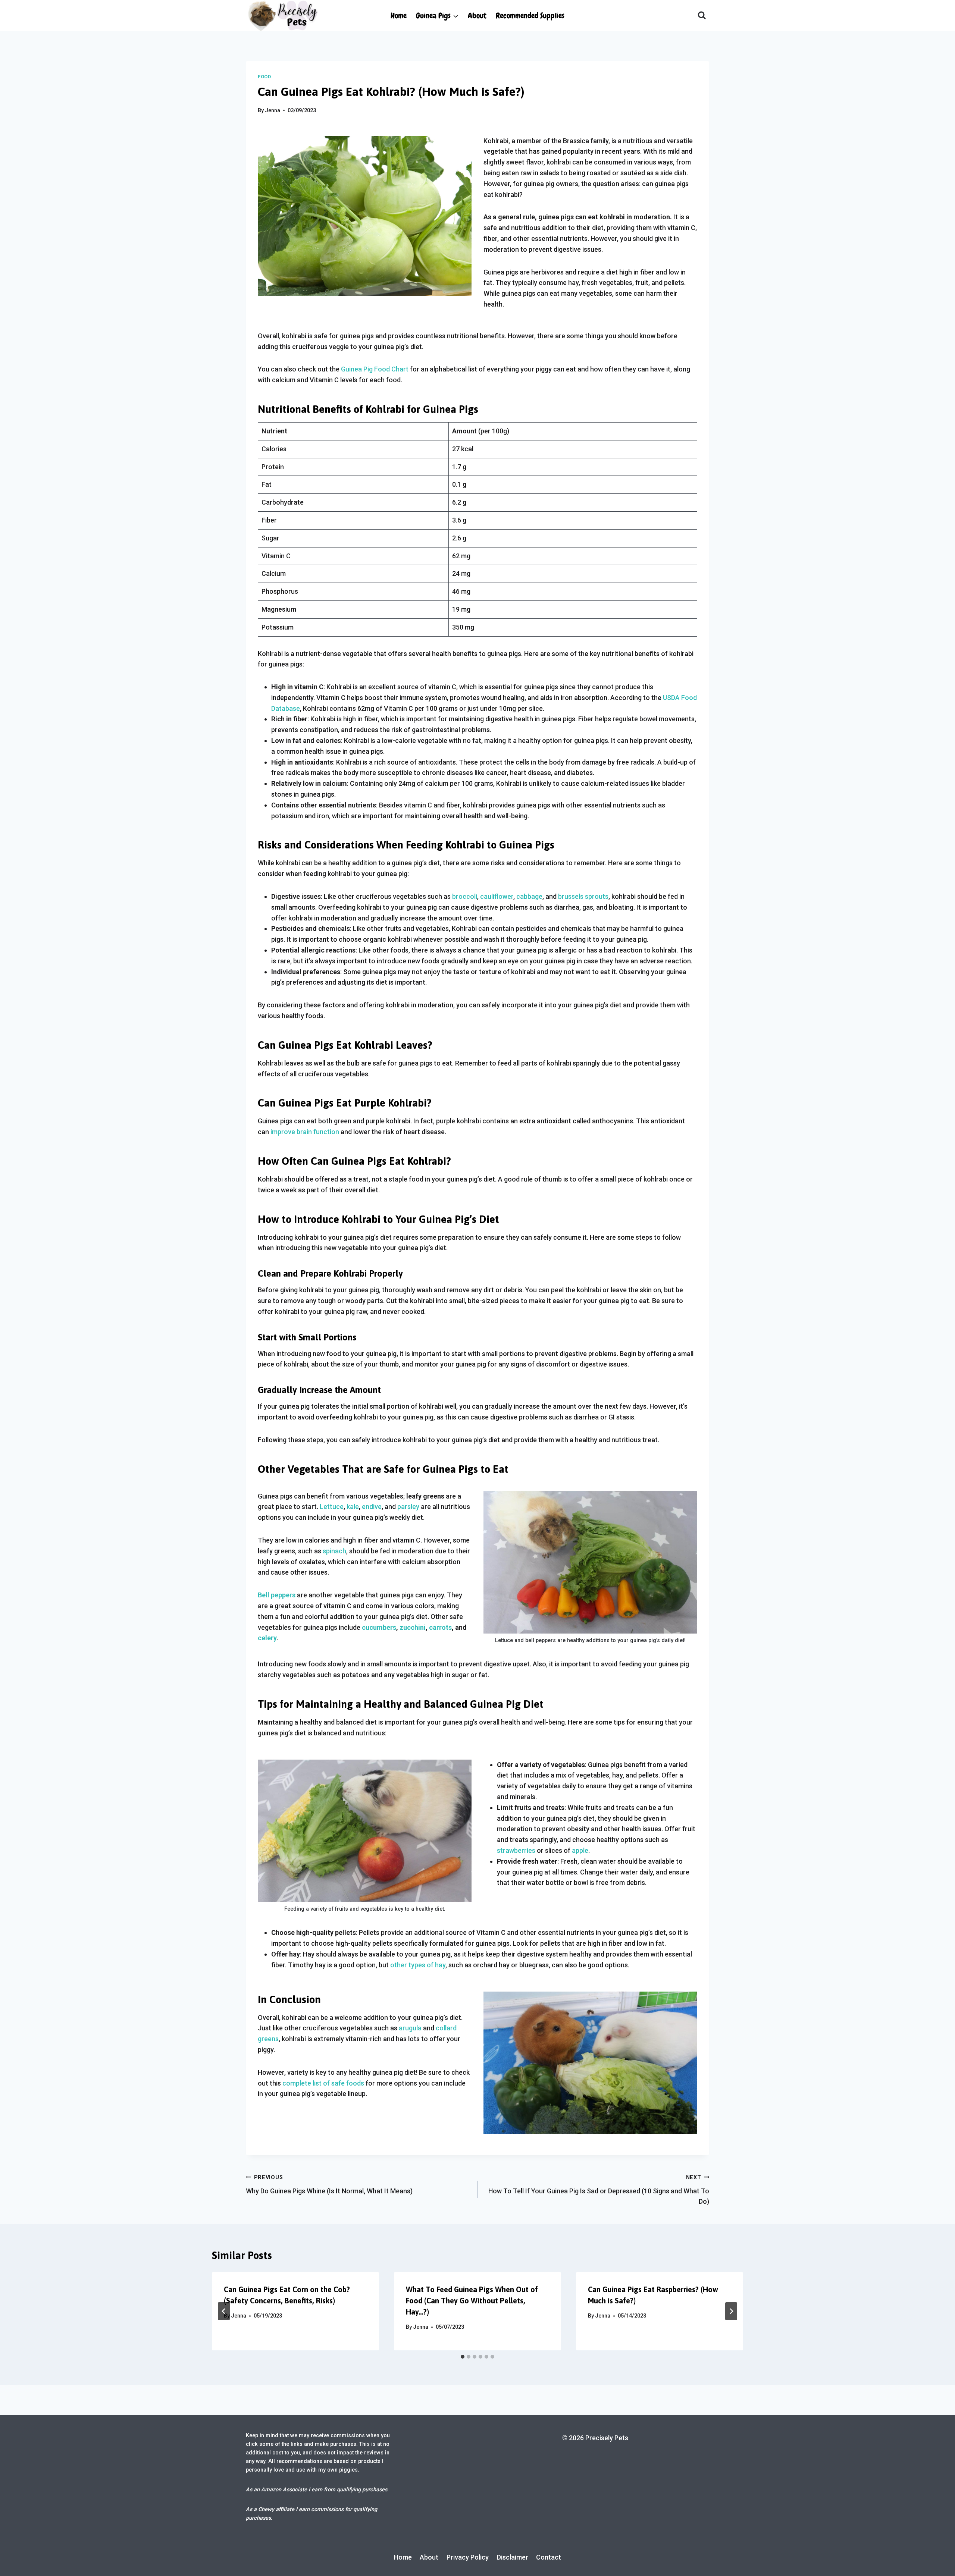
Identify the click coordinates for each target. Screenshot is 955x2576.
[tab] (463, 2357)
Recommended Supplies (530, 15)
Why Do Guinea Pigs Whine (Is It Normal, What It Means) (329, 2185)
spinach (334, 1551)
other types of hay (418, 1965)
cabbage (529, 896)
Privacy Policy (468, 2557)
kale (353, 1507)
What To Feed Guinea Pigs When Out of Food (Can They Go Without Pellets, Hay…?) (472, 2301)
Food (264, 77)
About (477, 15)
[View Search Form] (702, 16)
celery (267, 1638)
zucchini (413, 1627)
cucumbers (379, 1627)
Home (399, 15)
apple (580, 1850)
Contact (549, 2557)
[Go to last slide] (224, 2311)
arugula (410, 2028)
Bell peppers (277, 1595)
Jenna (273, 111)
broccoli (465, 896)
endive (372, 1507)
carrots (440, 1627)
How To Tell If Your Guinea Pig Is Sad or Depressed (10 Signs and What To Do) (599, 2190)
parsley (408, 1507)
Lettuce (332, 1507)
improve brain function (305, 1132)
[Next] (731, 2311)
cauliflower (497, 896)
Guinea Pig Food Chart (375, 369)
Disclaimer (513, 2557)
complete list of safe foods (323, 2083)
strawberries (516, 1850)
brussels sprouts (583, 896)
